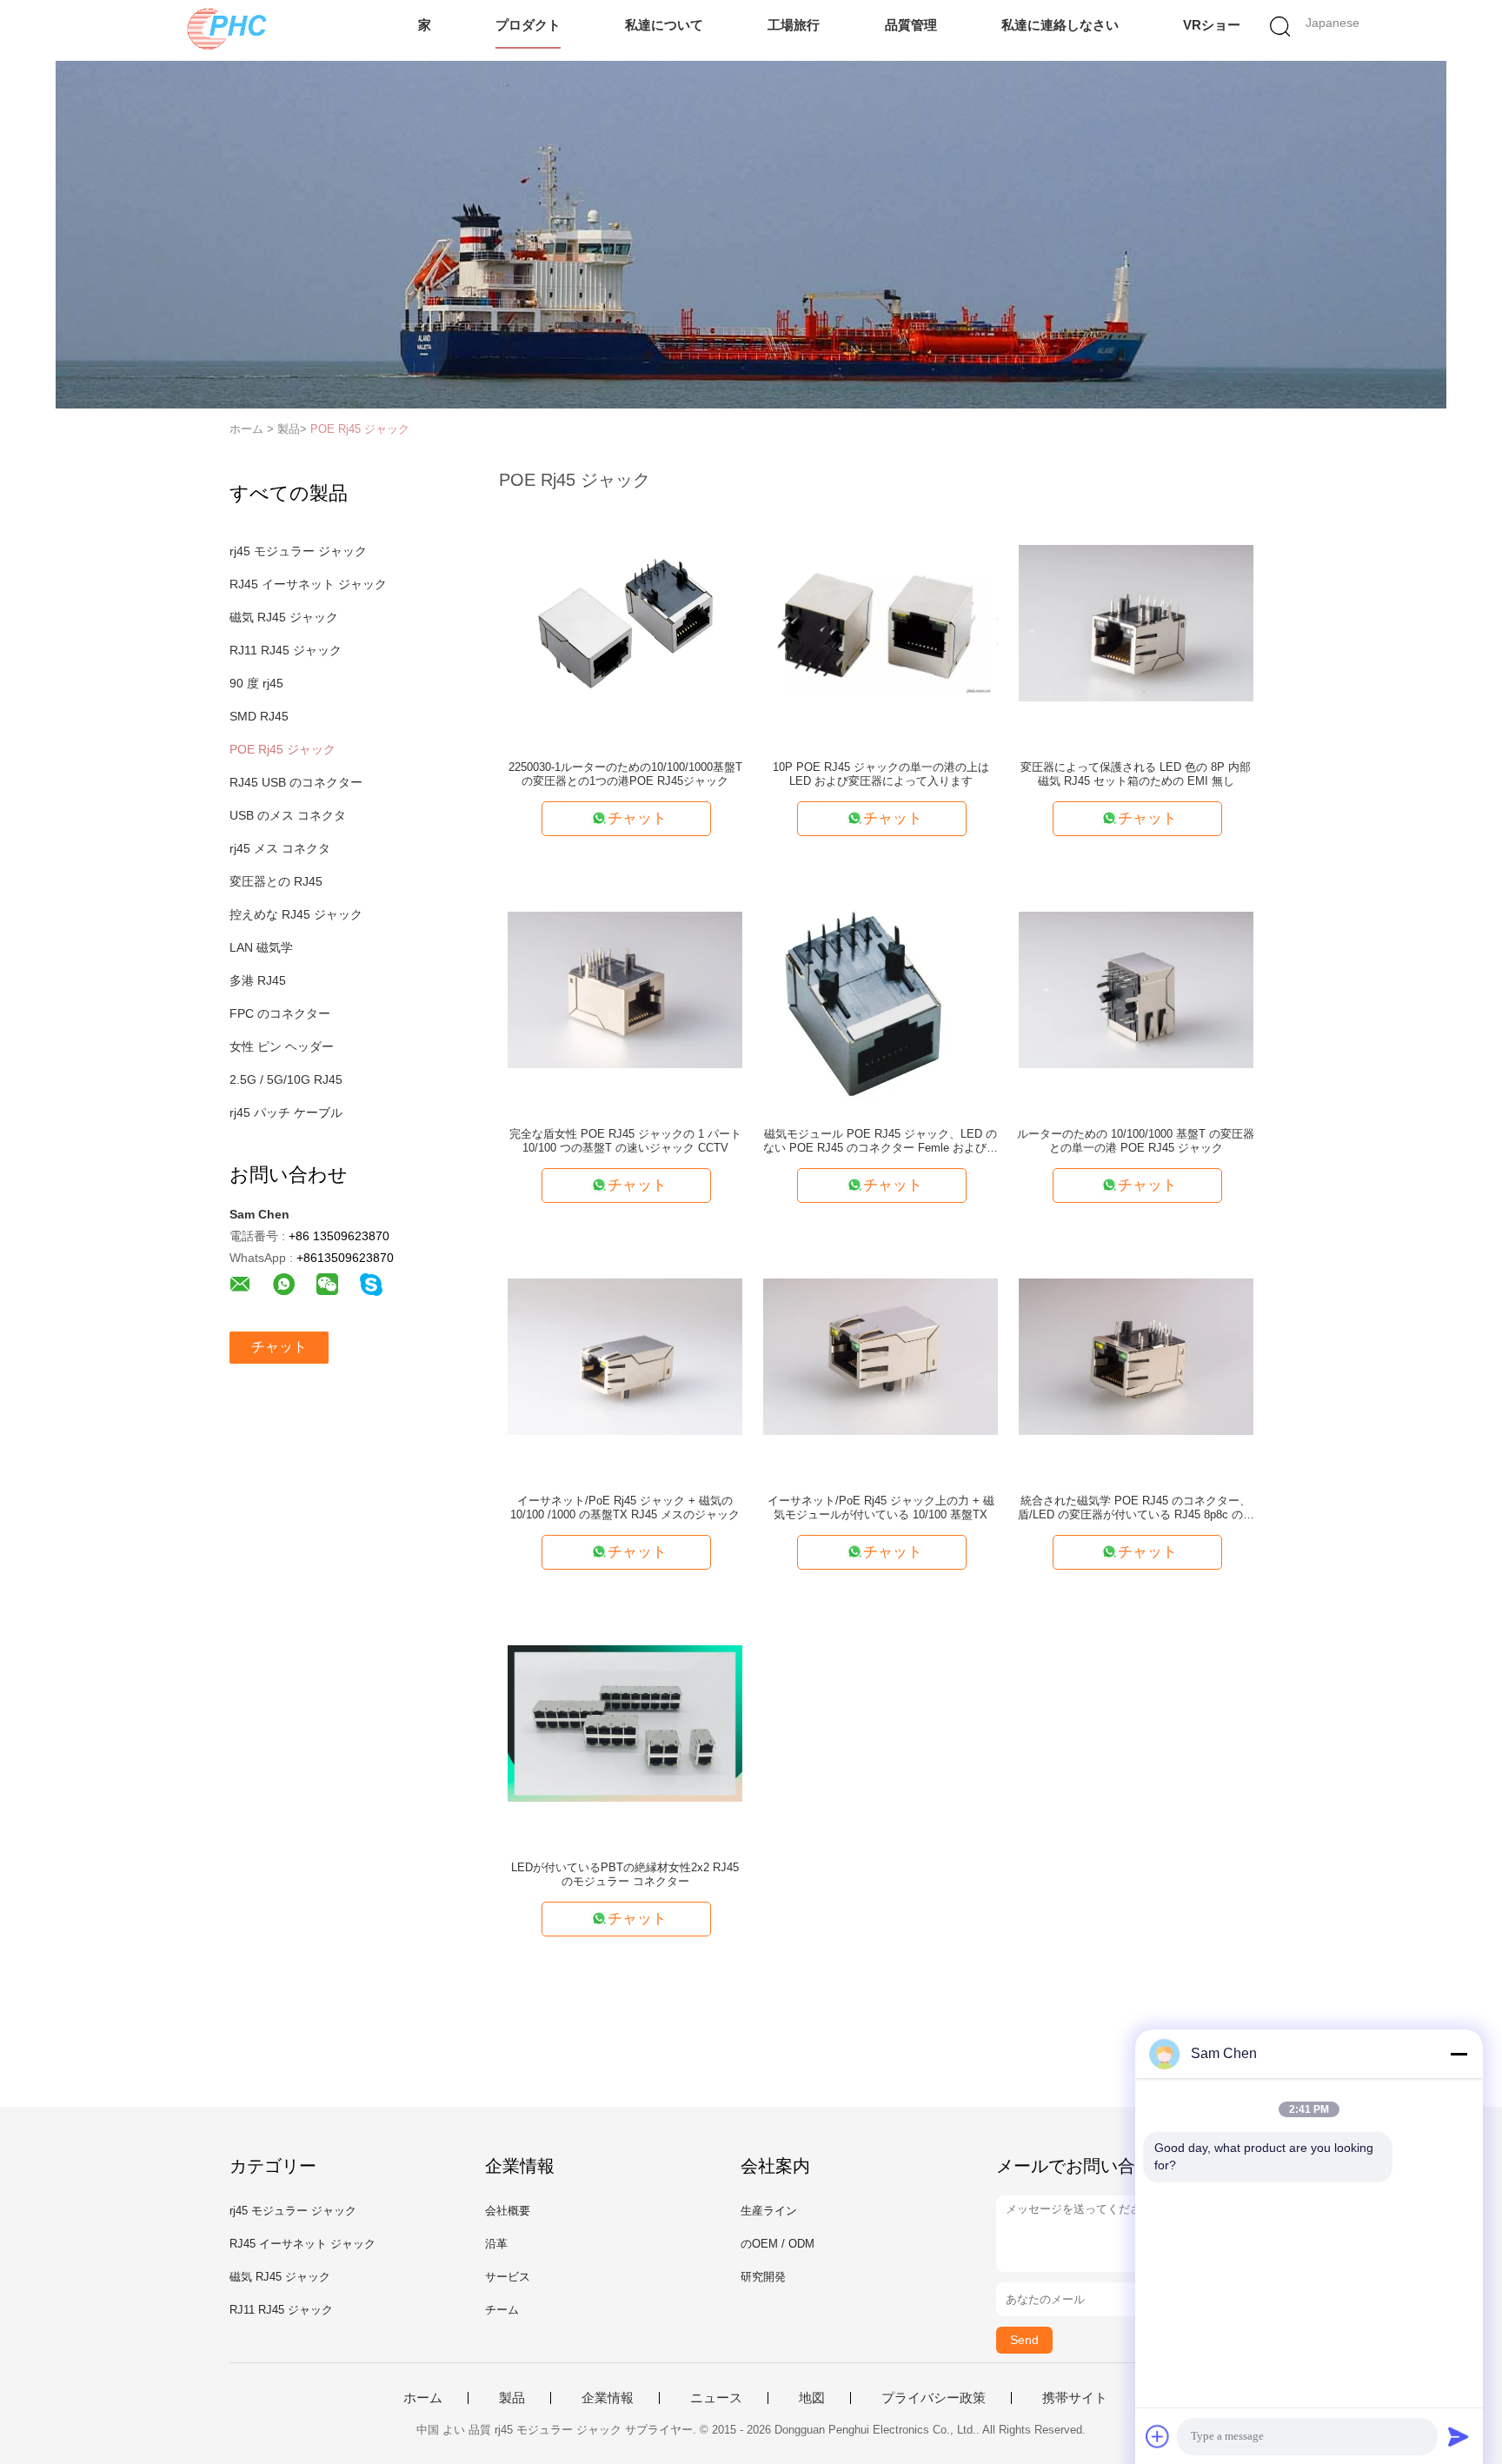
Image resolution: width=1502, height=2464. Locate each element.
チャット (279, 1347)
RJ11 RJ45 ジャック (286, 650)
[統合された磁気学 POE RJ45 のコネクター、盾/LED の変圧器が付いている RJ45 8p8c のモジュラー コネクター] (1136, 1356)
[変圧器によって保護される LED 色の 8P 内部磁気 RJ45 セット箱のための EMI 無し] (1136, 622)
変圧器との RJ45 (276, 881)
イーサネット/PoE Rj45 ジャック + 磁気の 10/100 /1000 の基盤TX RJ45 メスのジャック (625, 1508)
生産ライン (769, 2211)
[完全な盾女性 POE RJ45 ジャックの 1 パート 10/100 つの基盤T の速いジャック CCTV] (625, 989)
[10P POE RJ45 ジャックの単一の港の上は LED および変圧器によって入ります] (881, 622)
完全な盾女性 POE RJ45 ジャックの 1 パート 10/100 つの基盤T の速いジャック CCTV (625, 1141)
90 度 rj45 (256, 683)
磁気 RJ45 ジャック (284, 617)
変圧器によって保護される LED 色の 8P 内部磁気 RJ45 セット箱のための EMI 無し (1136, 774)
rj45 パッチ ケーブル (286, 1112)
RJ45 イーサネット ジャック (308, 584)
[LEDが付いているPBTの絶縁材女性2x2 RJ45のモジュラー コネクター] (625, 1723)
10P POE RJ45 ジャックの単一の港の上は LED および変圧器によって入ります (881, 774)
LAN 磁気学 (261, 947)
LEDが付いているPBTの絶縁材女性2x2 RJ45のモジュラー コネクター (625, 1874)
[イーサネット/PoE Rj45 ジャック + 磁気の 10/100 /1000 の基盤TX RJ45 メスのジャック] (625, 1356)
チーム (502, 2310)
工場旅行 (794, 25)
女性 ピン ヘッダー (282, 1046)
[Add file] (1158, 2436)
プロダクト (528, 25)
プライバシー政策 (934, 2398)
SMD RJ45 (259, 716)
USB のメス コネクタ (288, 815)
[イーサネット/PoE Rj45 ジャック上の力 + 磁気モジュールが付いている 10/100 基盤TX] (881, 1356)
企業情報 (608, 2398)
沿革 (496, 2244)
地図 (812, 2398)
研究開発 (763, 2277)
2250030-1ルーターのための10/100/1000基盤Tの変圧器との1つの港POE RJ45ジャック (625, 774)
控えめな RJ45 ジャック (296, 914)
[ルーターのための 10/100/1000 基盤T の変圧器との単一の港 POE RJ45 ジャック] (1136, 989)
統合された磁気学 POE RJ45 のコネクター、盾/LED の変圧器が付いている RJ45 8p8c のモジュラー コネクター (1136, 1508)
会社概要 (508, 2211)
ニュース (716, 2398)
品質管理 (911, 25)
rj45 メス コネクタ (280, 848)
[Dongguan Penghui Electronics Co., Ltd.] (227, 30)
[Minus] (1459, 2054)
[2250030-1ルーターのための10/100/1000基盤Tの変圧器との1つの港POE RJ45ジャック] (625, 622)
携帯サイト (1075, 2398)
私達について (664, 25)
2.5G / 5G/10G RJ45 (286, 1079)
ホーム (423, 2398)
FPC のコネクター (280, 1013)
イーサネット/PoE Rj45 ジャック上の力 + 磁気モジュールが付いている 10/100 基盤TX (881, 1508)
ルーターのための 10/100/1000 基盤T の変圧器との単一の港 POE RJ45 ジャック (1136, 1141)
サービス (508, 2277)
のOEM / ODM (778, 2244)
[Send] (1459, 2436)
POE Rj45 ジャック (360, 429)
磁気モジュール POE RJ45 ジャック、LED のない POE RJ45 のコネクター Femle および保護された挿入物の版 (881, 1141)
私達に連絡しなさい (1060, 25)
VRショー (1212, 25)
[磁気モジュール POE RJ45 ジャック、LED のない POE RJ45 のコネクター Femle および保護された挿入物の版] (881, 989)
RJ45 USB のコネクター (296, 782)
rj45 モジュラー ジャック (298, 551)
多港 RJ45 (258, 980)
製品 (512, 2398)
